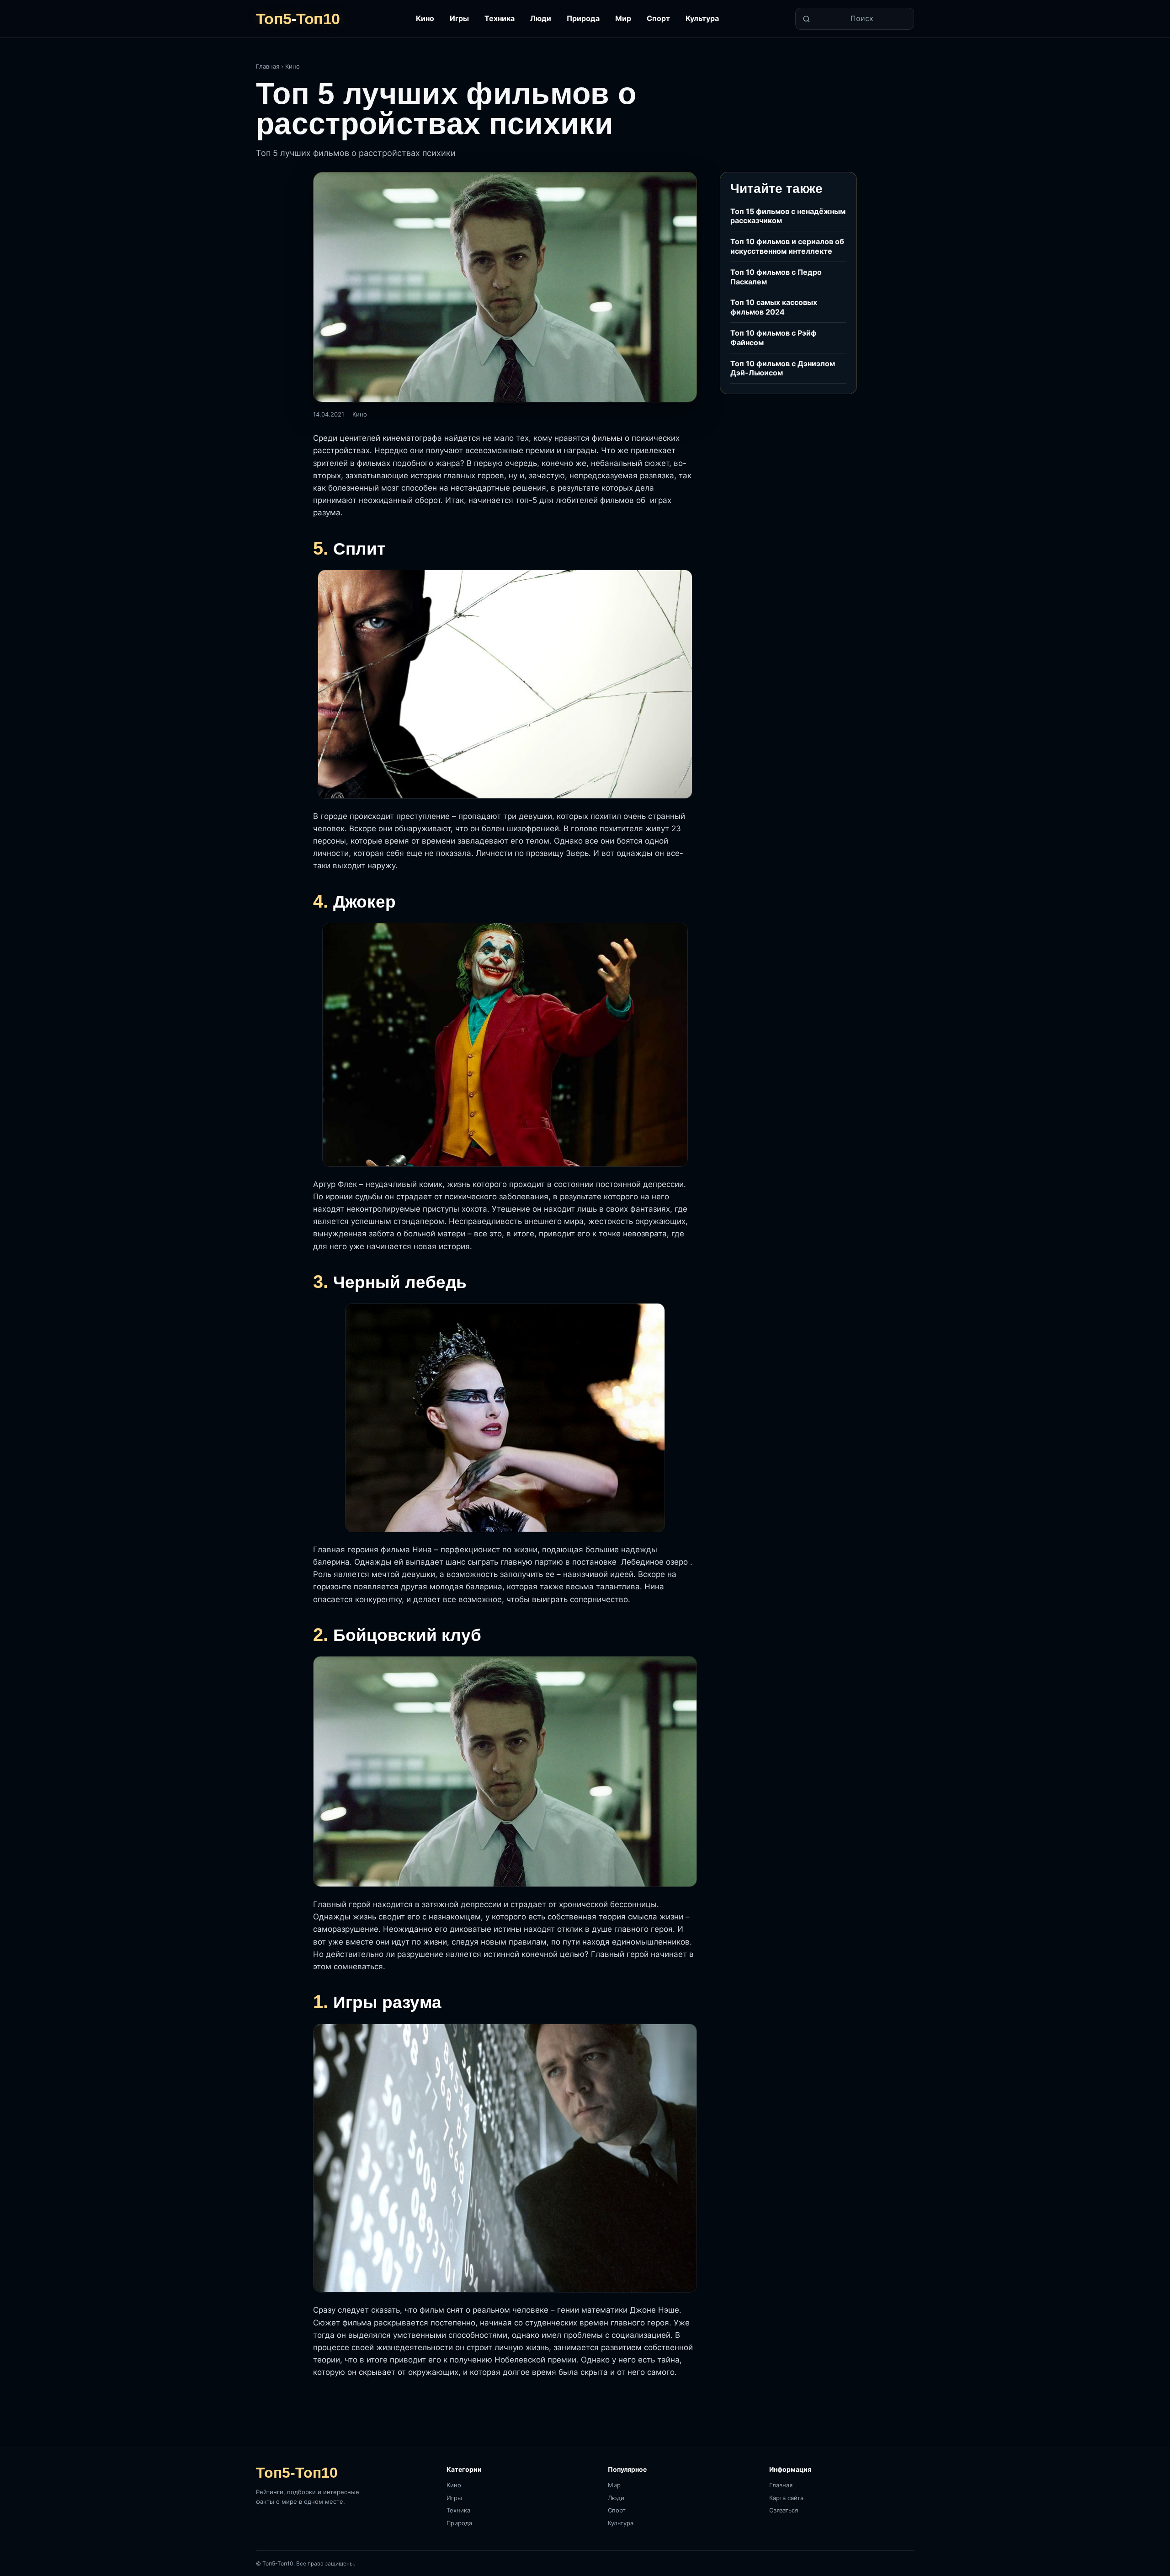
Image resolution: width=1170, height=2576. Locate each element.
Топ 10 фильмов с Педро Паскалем (776, 277)
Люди (541, 18)
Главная (268, 66)
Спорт (658, 18)
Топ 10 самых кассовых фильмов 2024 (774, 307)
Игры (459, 18)
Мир (623, 18)
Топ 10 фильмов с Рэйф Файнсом (774, 338)
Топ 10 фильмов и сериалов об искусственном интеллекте (787, 246)
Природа (583, 18)
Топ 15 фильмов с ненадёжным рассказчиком (788, 216)
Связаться (784, 2510)
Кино (425, 18)
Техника (500, 18)
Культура (702, 18)
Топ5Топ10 (298, 19)
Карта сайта (786, 2498)
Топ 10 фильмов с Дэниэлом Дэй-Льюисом (783, 368)
